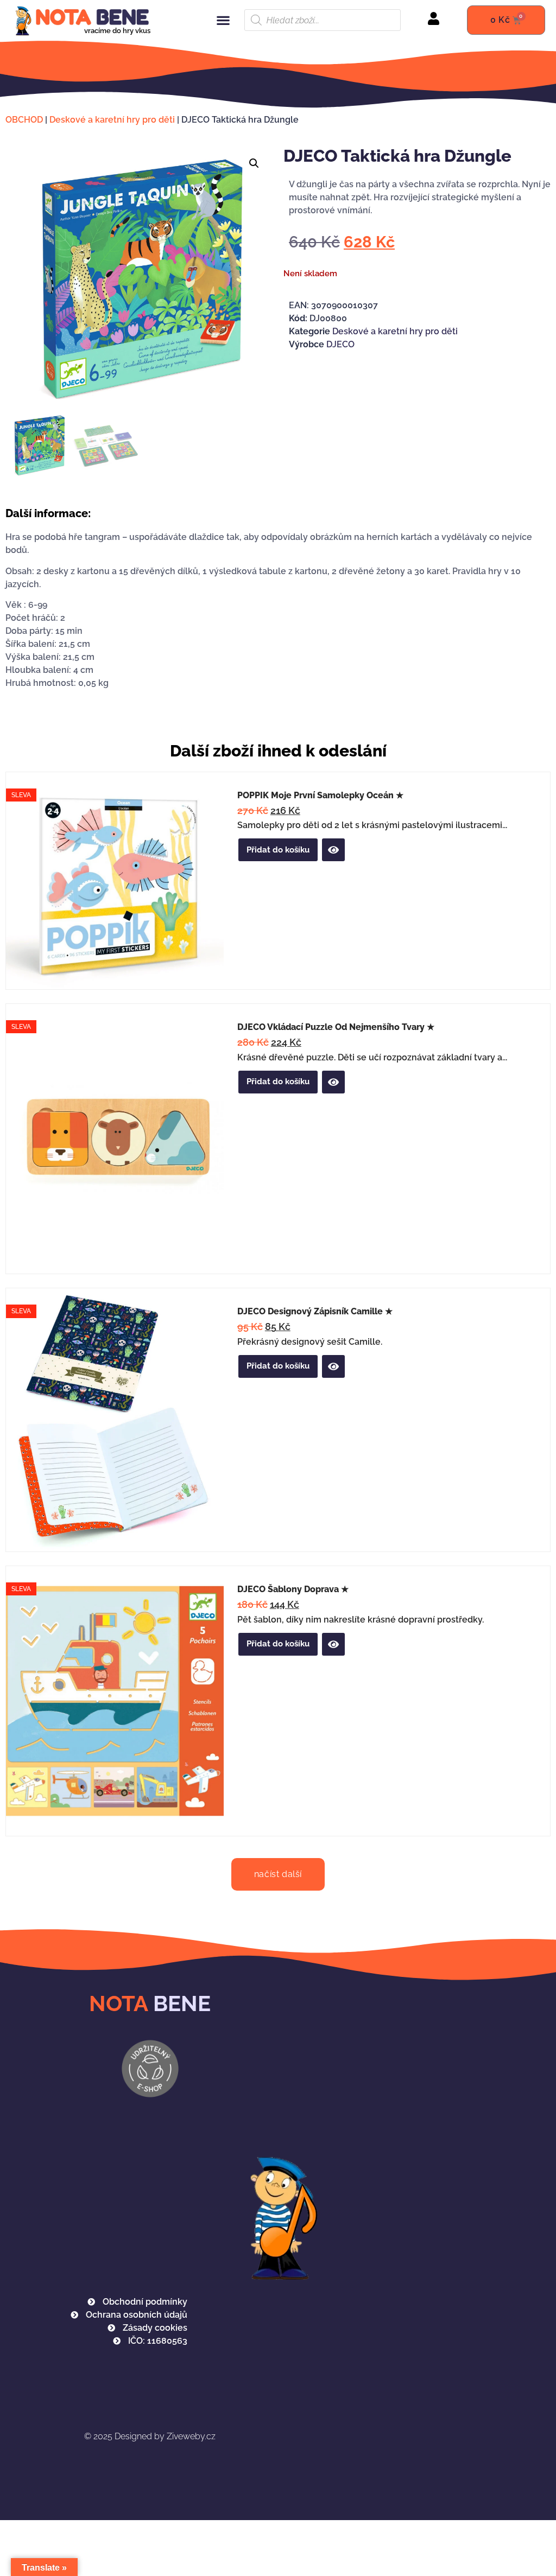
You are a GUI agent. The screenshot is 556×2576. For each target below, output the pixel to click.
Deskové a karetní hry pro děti (112, 120)
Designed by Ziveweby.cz (150, 2436)
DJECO (340, 344)
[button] (223, 20)
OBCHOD (24, 120)
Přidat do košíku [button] (278, 850)
